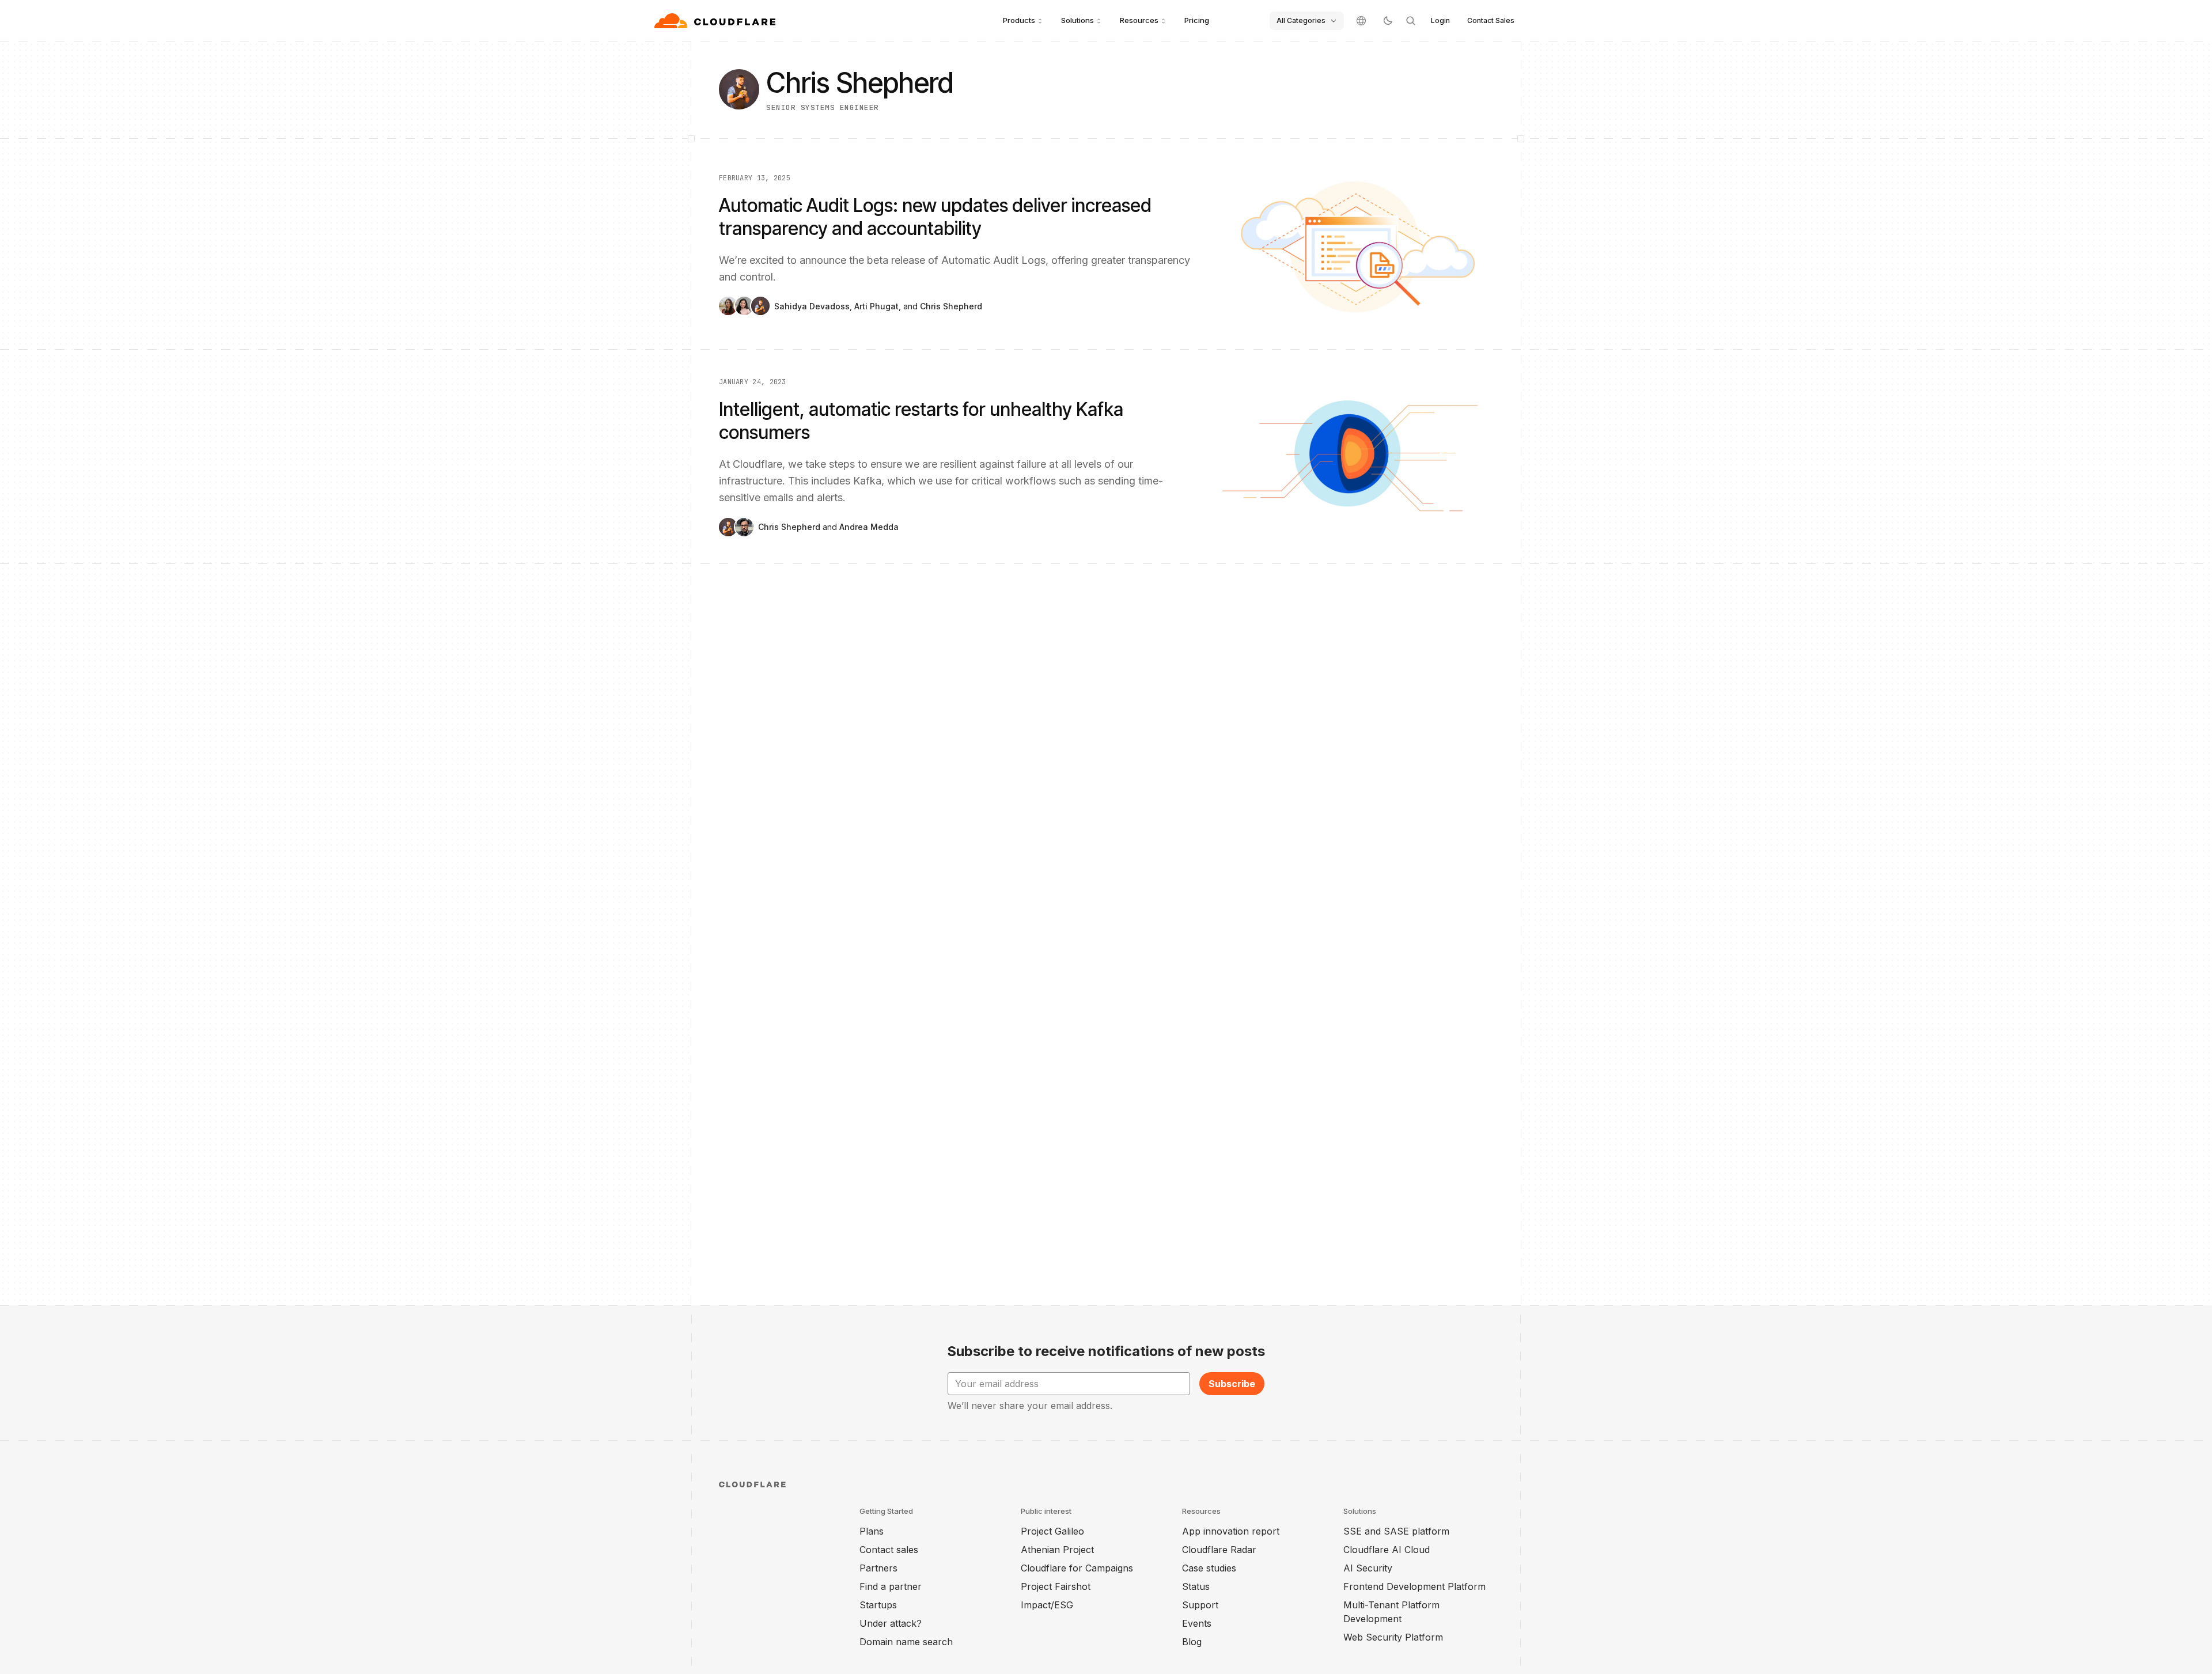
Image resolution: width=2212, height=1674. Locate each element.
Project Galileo (1052, 1531)
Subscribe (1232, 1384)
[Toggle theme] (1388, 21)
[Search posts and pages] (1411, 21)
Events (1197, 1623)
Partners (878, 1568)
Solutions (1077, 20)
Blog (1192, 1642)
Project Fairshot (1056, 1586)
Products (1019, 20)
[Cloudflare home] (716, 21)
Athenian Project (1057, 1550)
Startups (878, 1605)
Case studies (1209, 1568)
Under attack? (891, 1623)
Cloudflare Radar (1219, 1550)
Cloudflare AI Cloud (1387, 1550)
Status (1196, 1586)
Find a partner (891, 1586)
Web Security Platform (1393, 1637)
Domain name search (906, 1642)
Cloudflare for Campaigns (1077, 1568)
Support (1200, 1605)
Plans (872, 1531)
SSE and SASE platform (1396, 1531)
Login (1440, 20)
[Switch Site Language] (1361, 21)
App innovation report (1231, 1531)
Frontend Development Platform (1414, 1586)
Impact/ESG (1047, 1605)
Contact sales (889, 1550)
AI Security (1368, 1568)
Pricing (1197, 20)
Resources (1139, 20)
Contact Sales (1491, 20)
